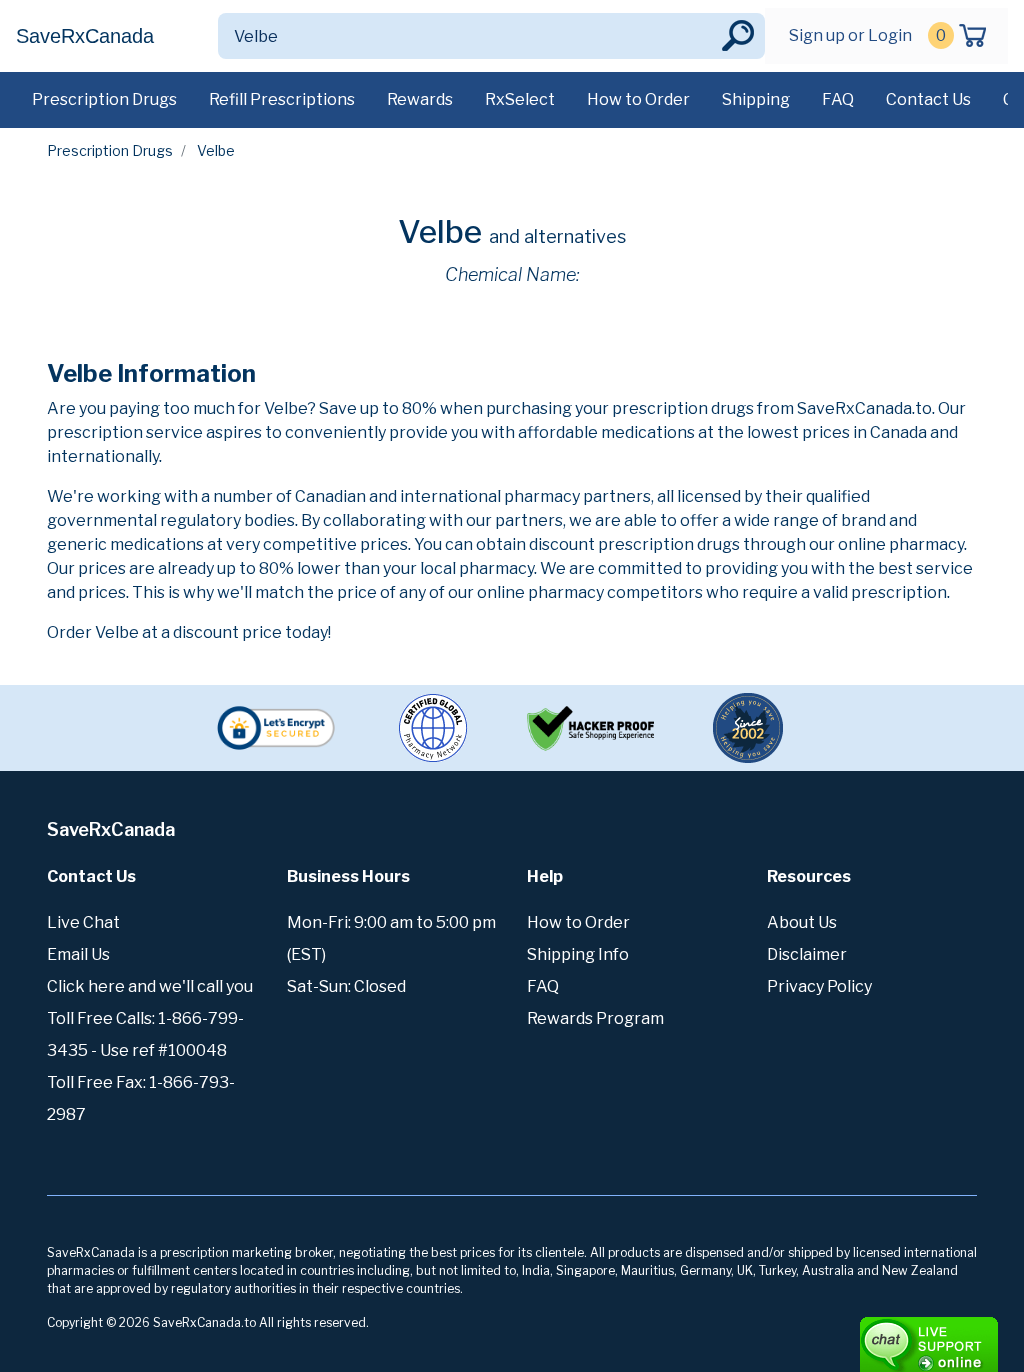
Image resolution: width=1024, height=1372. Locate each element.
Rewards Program (595, 1018)
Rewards (420, 99)
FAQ (838, 99)
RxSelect (520, 99)
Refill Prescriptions (282, 99)
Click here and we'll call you (150, 986)
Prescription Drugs (104, 99)
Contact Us (928, 99)
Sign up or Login (850, 35)
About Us (802, 922)
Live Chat (83, 922)
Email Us (78, 954)
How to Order (638, 99)
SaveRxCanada (85, 36)
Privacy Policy (819, 986)
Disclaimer (807, 954)
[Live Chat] (874, 1335)
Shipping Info (578, 954)
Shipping (756, 99)
